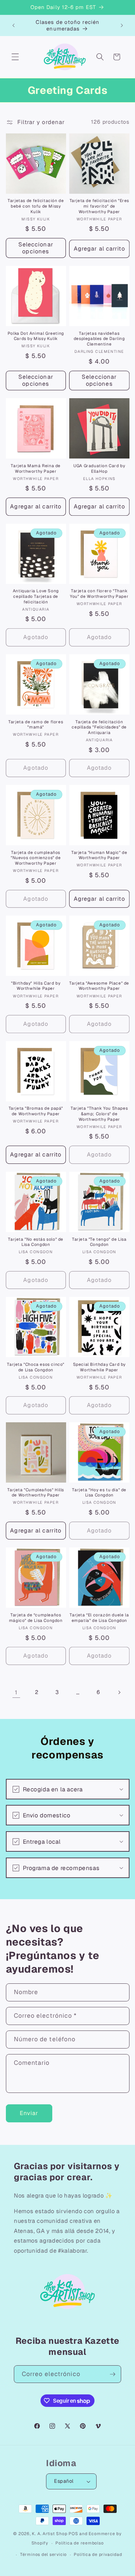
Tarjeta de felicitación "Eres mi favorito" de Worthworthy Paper (99, 206)
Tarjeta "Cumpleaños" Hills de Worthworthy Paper (36, 1493)
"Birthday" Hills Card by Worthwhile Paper (36, 986)
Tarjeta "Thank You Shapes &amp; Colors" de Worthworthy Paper (99, 1114)
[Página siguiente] (119, 1692)
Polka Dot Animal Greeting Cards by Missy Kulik (36, 336)
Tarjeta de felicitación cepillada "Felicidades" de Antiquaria (99, 727)
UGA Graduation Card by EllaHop (99, 469)
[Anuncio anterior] (13, 25)
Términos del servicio (43, 2555)
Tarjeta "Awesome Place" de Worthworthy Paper (99, 986)
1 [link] (16, 1692)
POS (73, 2534)
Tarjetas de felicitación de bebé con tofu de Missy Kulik (36, 206)
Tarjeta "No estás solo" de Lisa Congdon (36, 1242)
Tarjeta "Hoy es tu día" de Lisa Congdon (99, 1493)
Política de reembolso (79, 2543)
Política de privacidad (98, 2555)
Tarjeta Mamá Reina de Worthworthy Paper (36, 469)
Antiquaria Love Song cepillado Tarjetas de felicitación (36, 596)
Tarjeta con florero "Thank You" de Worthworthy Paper (99, 594)
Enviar (29, 2113)
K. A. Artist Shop (49, 2534)
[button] (15, 57)
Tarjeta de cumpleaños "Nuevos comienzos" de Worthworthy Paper (36, 858)
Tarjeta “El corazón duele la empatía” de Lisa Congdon (99, 1618)
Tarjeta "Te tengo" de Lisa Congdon (99, 1242)
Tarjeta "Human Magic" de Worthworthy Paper (99, 855)
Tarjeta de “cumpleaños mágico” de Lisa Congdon (36, 1618)
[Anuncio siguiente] (122, 25)
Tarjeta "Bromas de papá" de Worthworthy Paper (36, 1111)
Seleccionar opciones (36, 248)
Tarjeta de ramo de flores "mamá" (36, 725)
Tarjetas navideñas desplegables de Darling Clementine (99, 339)
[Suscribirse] (112, 2374)
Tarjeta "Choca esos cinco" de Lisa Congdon (36, 1367)
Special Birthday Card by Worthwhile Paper (99, 1367)
